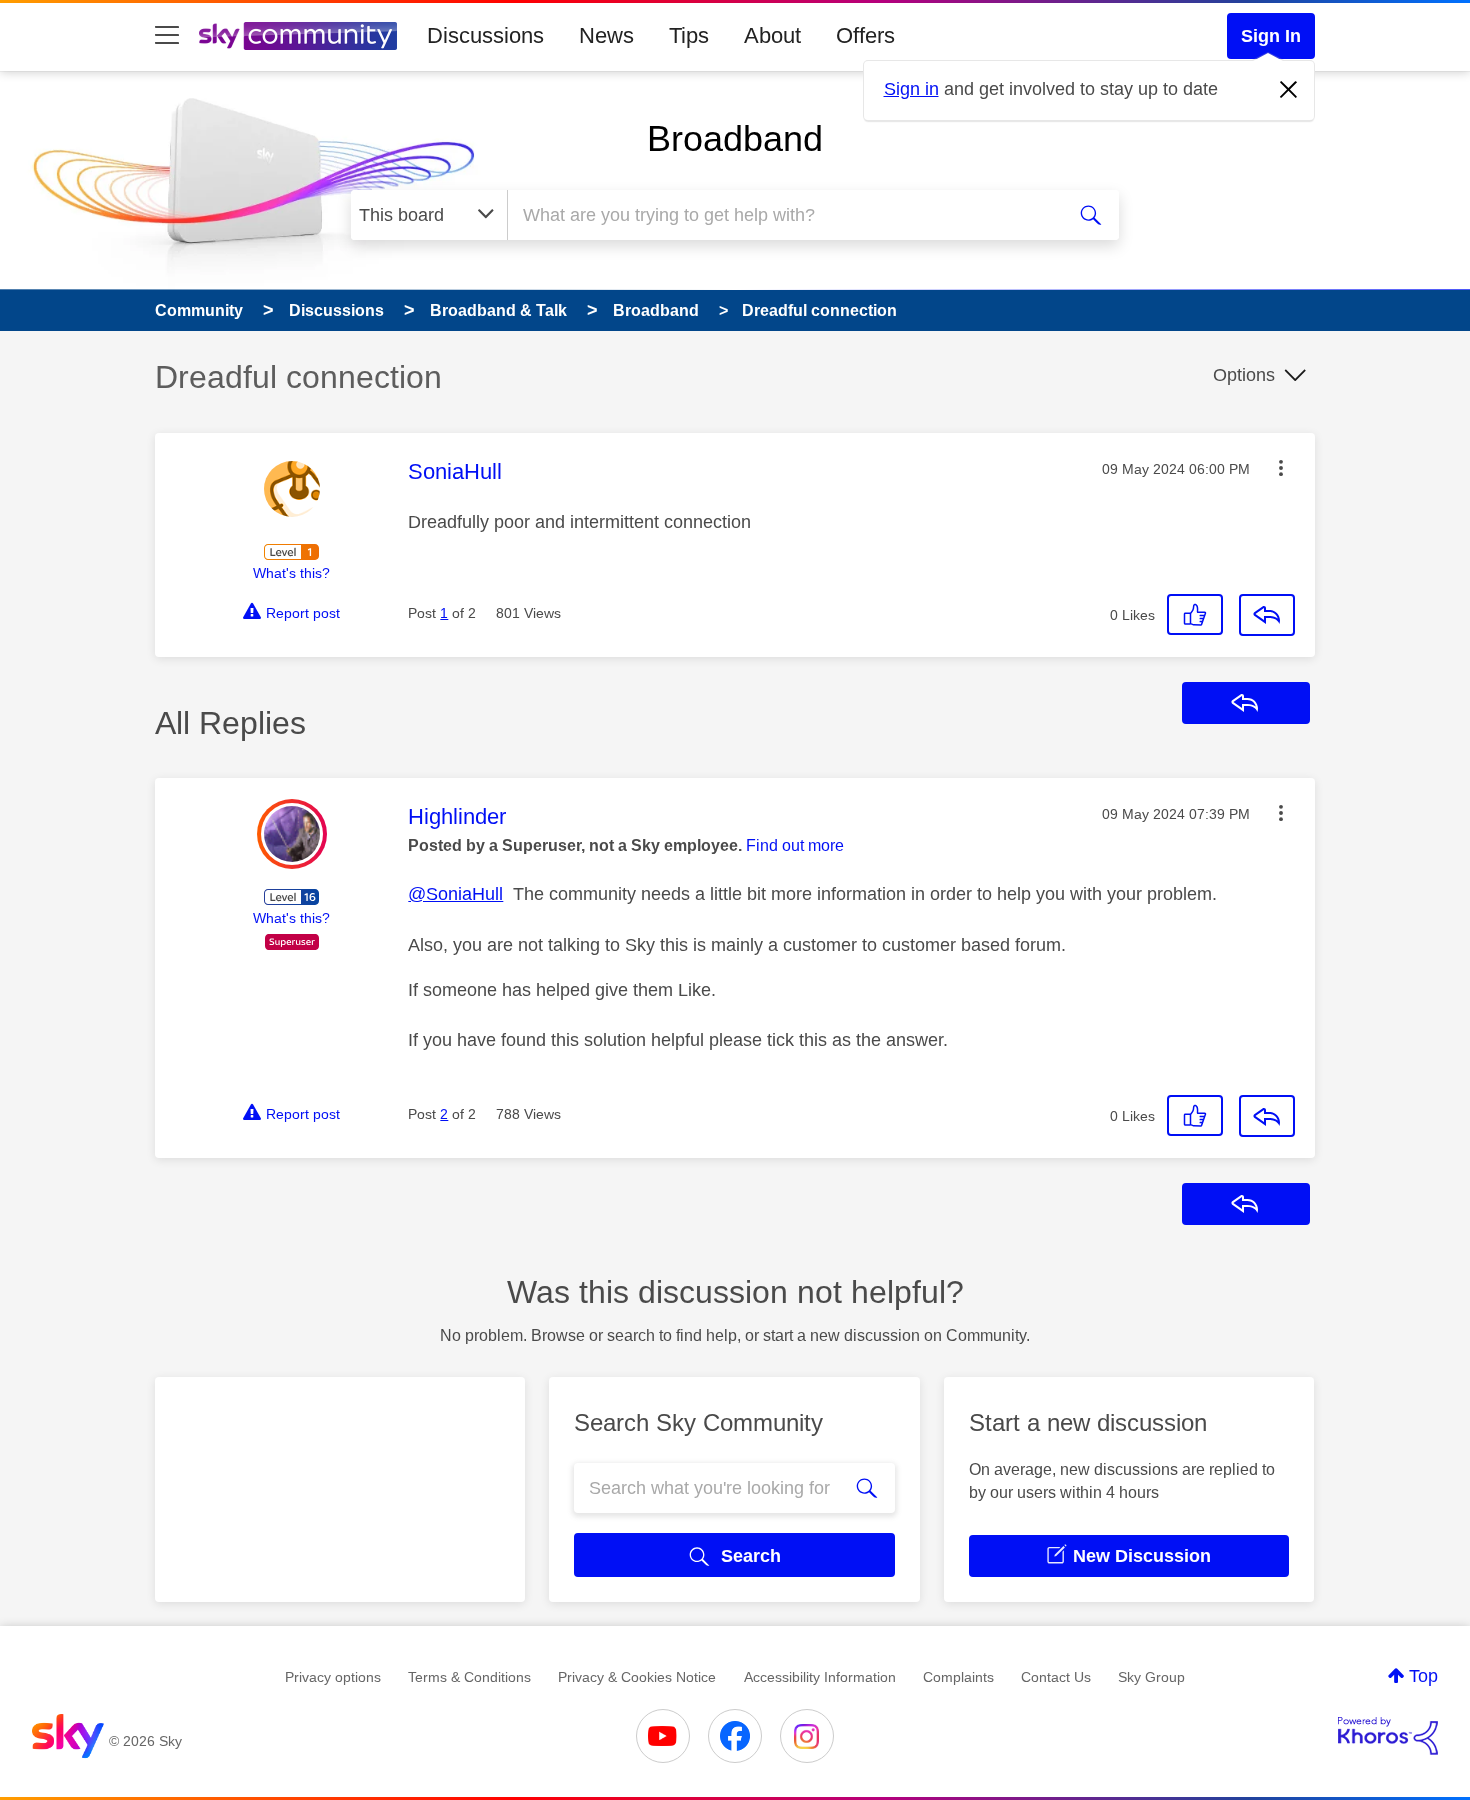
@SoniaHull (455, 894)
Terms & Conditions (469, 1677)
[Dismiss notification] (1289, 90)
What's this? (291, 573)
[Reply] (1267, 615)
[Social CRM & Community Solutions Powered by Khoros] (1388, 1736)
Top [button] (1423, 1676)
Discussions (485, 35)
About (772, 35)
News (606, 35)
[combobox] (783, 215)
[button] (1281, 468)
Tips (689, 35)
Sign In (1271, 36)
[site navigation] (167, 36)
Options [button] (1244, 375)
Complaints (958, 1677)
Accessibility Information (820, 1677)
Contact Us (1056, 1677)
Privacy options (333, 1677)
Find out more (795, 845)
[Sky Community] (298, 36)
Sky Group (1151, 1677)
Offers (865, 35)
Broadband (735, 138)
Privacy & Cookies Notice (637, 1677)
